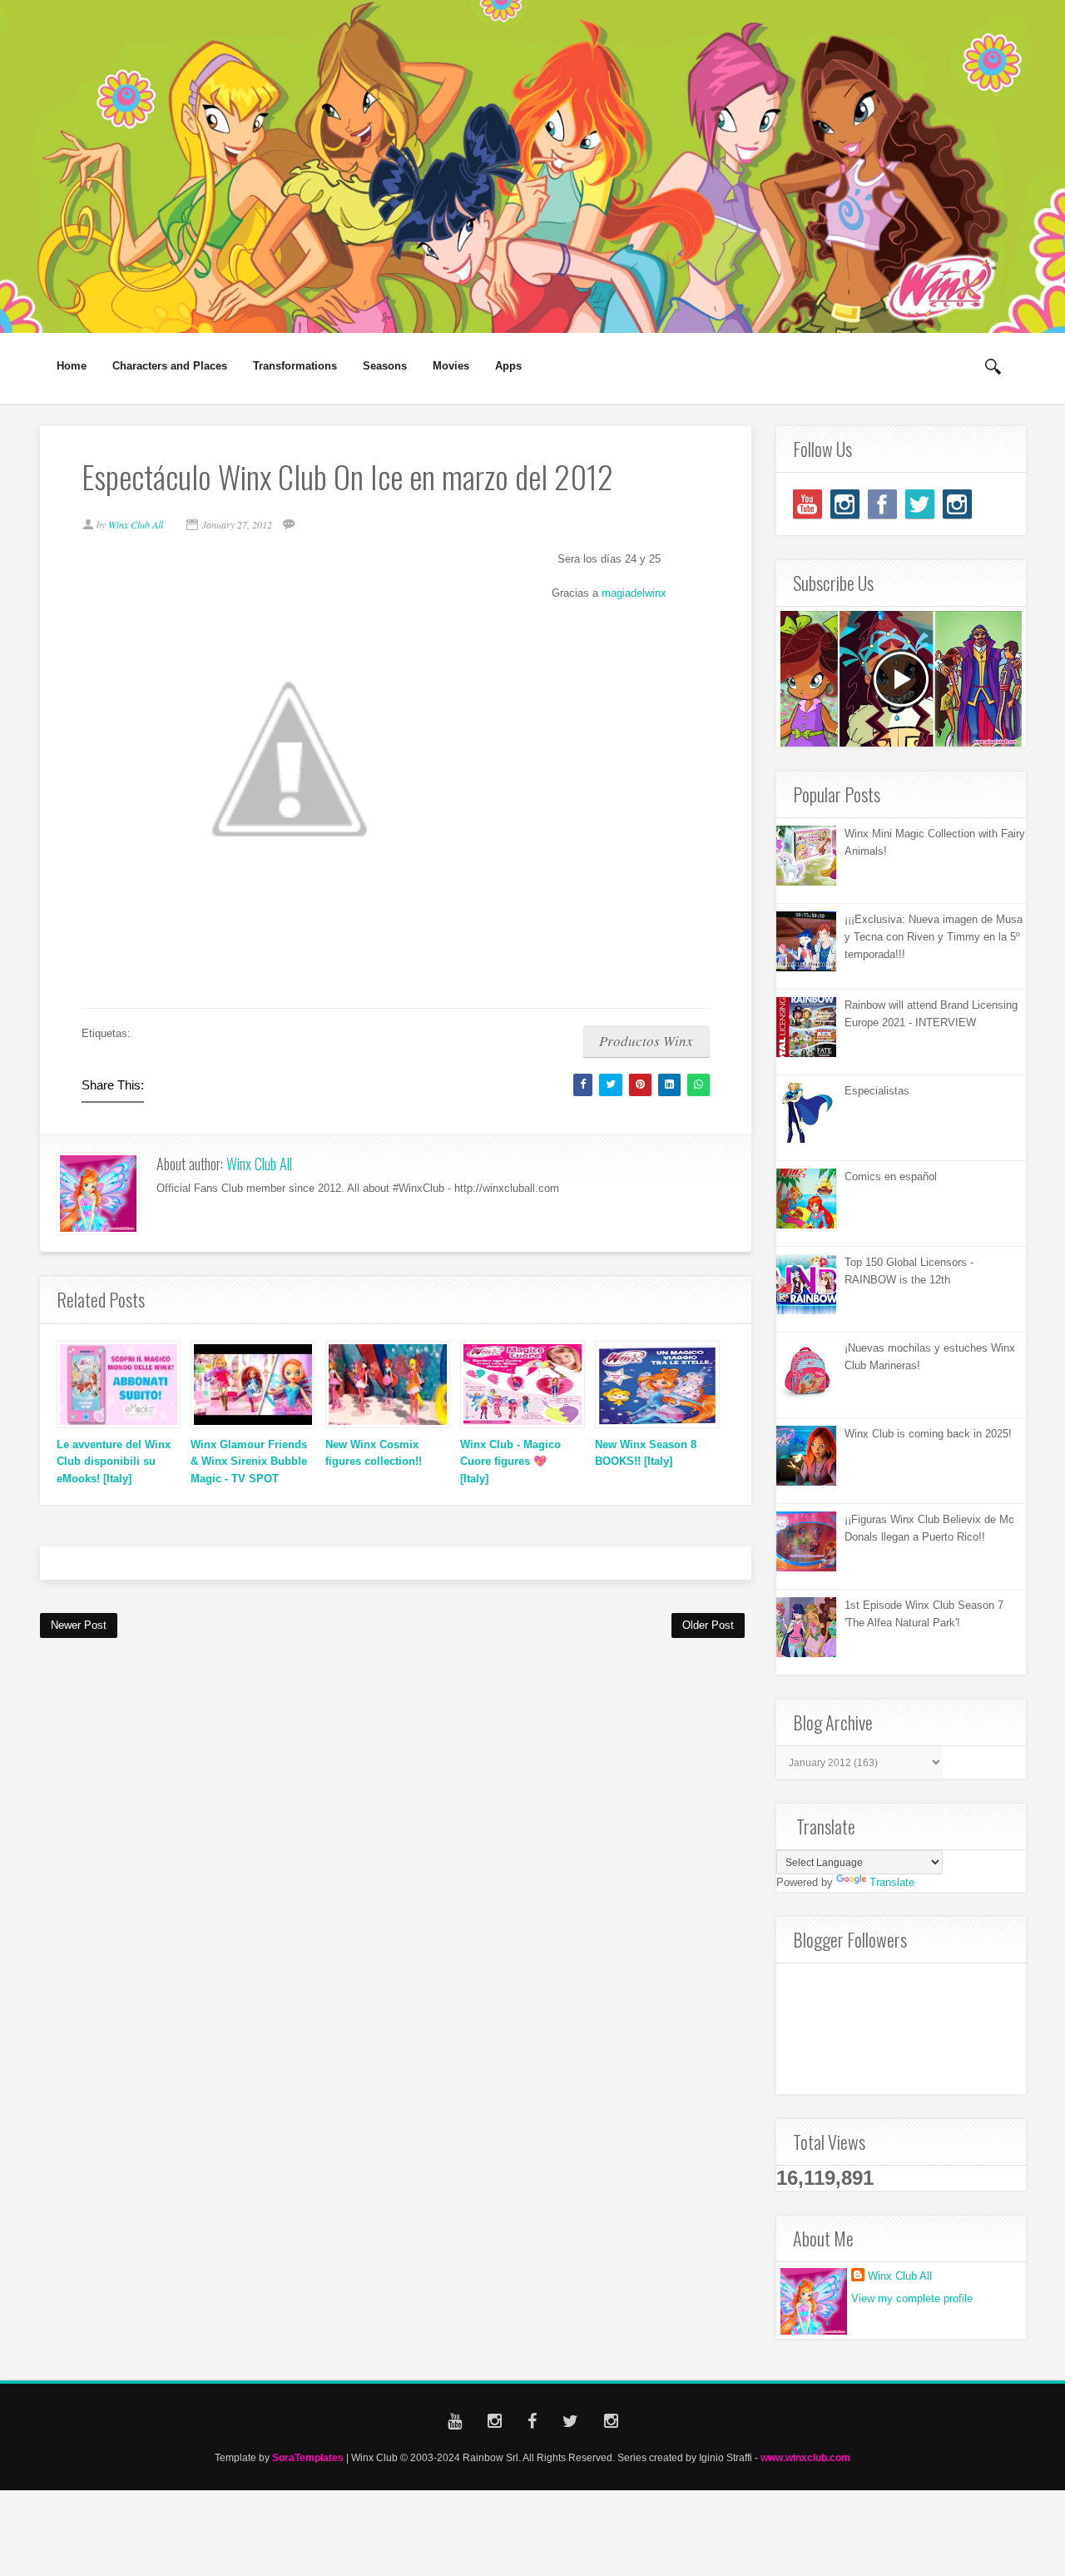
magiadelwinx (634, 593)
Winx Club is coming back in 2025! (928, 1434)
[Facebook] (882, 504)
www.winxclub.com (805, 2457)
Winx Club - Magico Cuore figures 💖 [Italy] (510, 1462)
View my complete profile (912, 2298)
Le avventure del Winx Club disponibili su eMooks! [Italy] (114, 1462)
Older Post (708, 1625)
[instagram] (845, 504)
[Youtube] (807, 504)
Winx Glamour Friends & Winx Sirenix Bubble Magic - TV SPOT (249, 1462)
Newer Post (79, 1625)
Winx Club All (259, 1164)
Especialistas (877, 1091)
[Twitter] (920, 504)
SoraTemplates (308, 2457)
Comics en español (891, 1176)
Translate (892, 1882)
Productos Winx (646, 1041)
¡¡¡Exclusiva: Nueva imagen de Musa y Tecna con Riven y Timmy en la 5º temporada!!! (934, 937)
